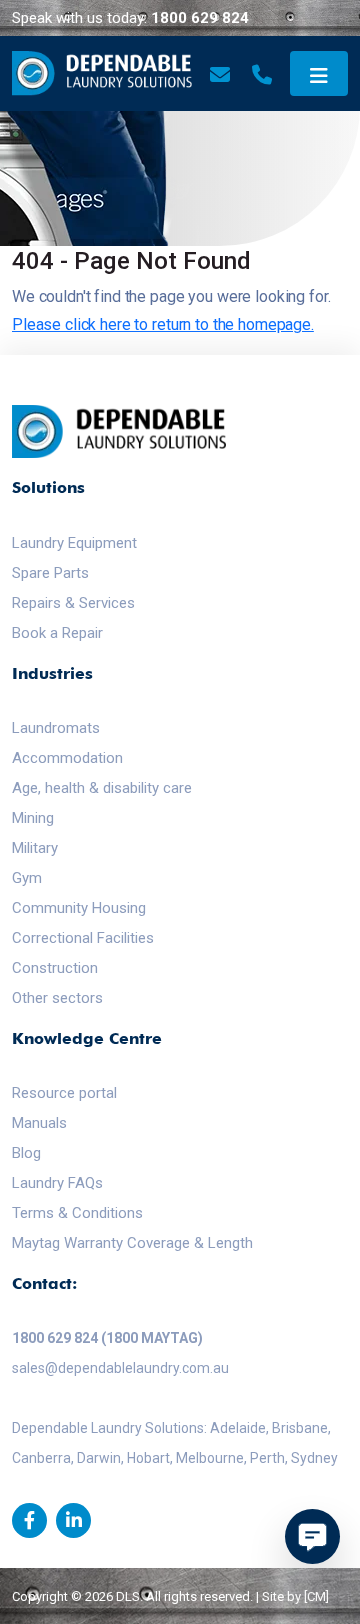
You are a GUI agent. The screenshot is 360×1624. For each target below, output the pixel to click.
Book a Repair (57, 633)
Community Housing (79, 908)
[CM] (316, 1596)
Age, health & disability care (102, 788)
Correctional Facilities (83, 938)
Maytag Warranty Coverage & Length (132, 1243)
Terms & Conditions (77, 1213)
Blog (26, 1153)
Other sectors (57, 998)
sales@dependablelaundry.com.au (120, 1368)
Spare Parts (50, 573)
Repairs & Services (73, 603)
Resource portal (64, 1093)
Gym (27, 878)
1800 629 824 (200, 18)
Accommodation (67, 758)
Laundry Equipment (74, 543)
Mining (33, 818)
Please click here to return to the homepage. (163, 324)
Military (35, 848)
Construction (55, 968)
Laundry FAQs (57, 1183)
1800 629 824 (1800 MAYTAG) (107, 1338)
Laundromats (56, 728)
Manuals (39, 1123)
